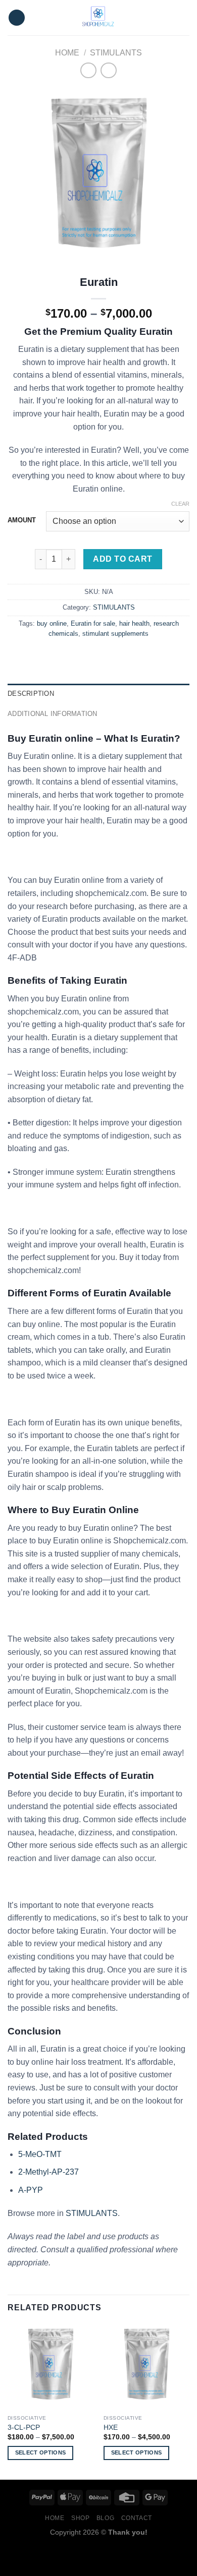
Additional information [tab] (53, 714)
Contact (137, 2518)
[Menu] (17, 18)
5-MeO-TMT (40, 2154)
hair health (134, 623)
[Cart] (184, 18)
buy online (52, 623)
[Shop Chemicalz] (98, 18)
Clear (180, 504)
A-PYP (31, 2190)
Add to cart (122, 559)
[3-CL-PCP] (51, 2367)
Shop (80, 2518)
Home (67, 53)
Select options (41, 2452)
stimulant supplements (115, 634)
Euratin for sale (93, 623)
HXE (111, 2428)
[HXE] (146, 2367)
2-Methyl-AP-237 (48, 2172)
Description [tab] (31, 694)
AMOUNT (22, 520)
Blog (105, 2518)
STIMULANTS (116, 53)
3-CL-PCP (24, 2428)
